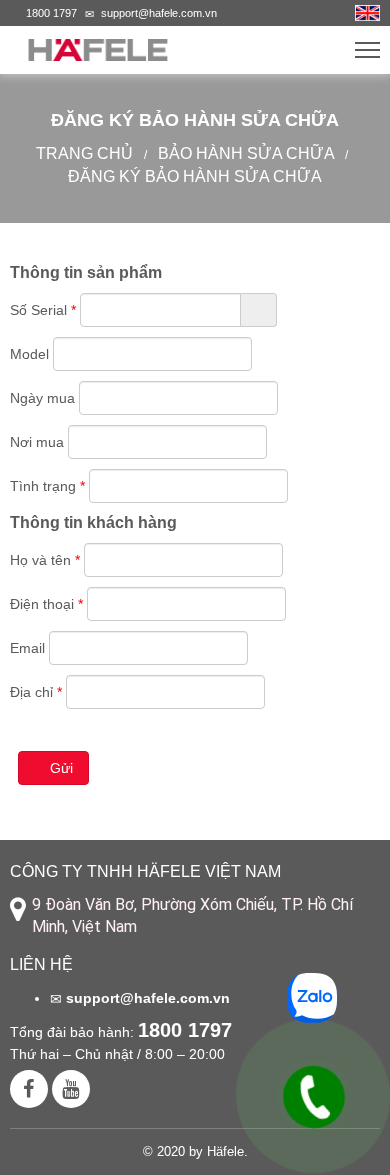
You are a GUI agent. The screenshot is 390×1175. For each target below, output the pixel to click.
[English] (367, 11)
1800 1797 (51, 13)
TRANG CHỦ (84, 153)
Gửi (61, 768)
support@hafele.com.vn (159, 13)
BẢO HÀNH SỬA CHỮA (246, 153)
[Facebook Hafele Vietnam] (29, 1089)
